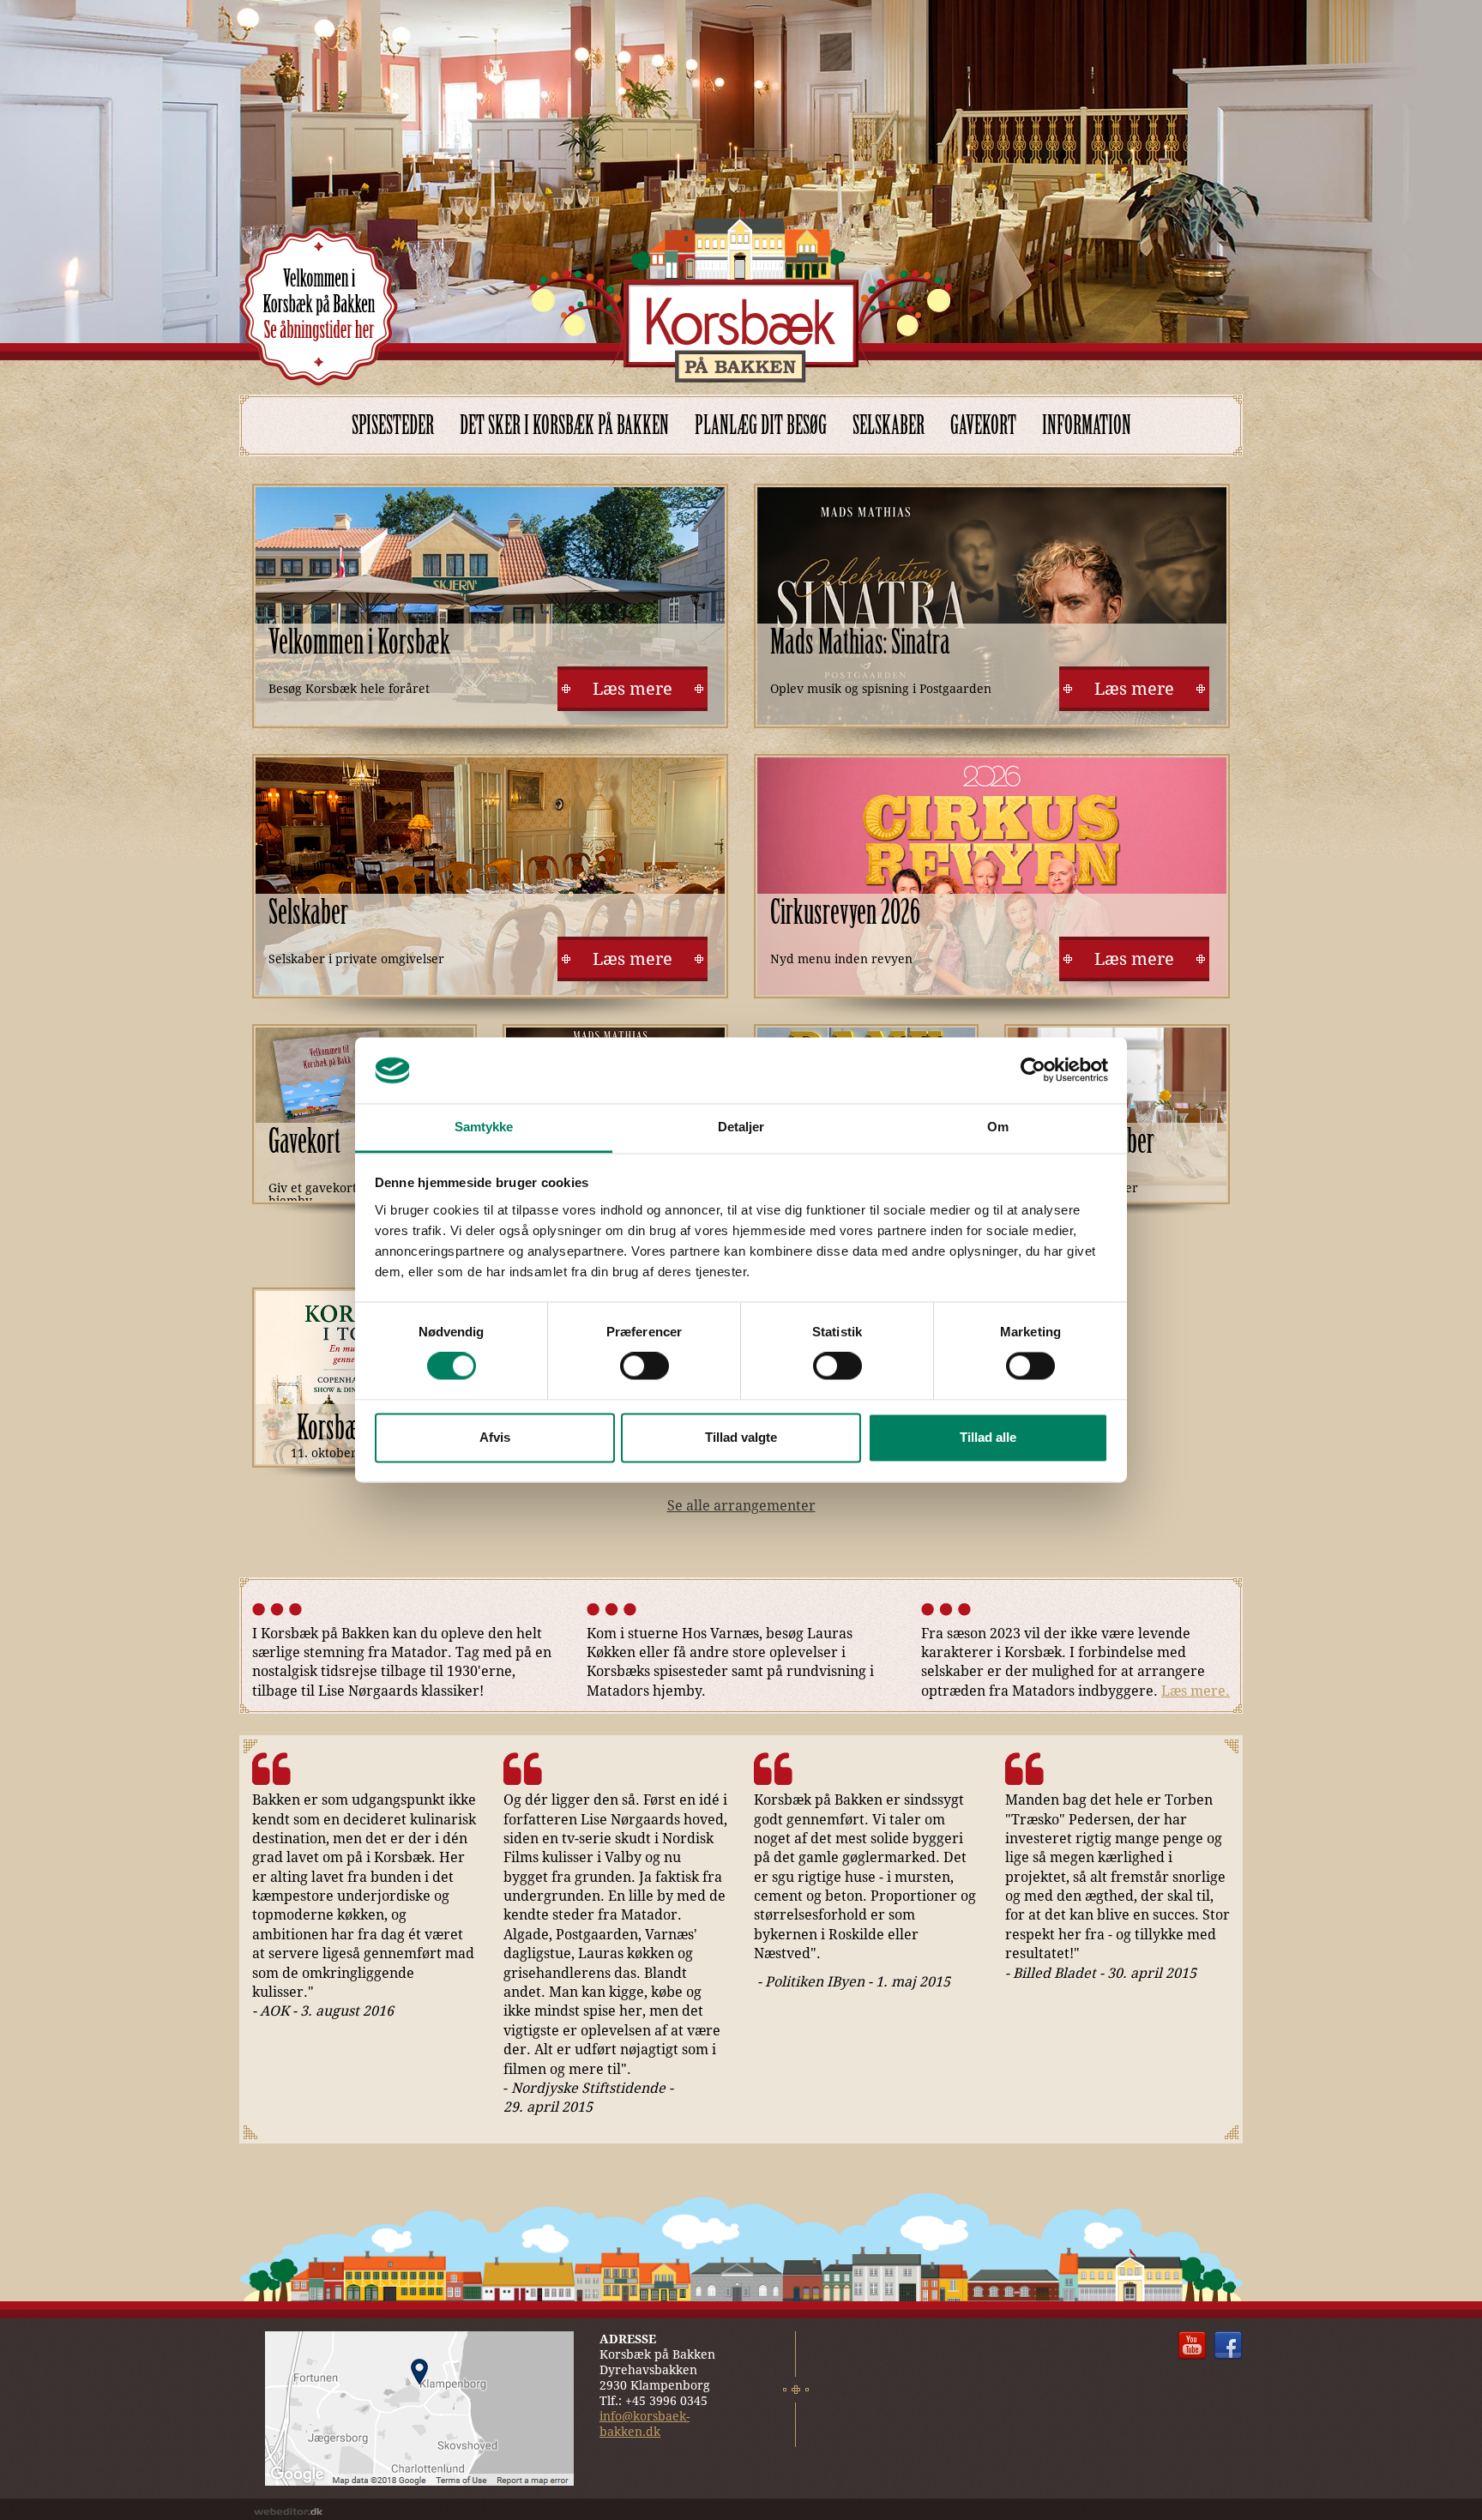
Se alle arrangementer (741, 1506)
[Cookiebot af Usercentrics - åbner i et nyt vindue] (1033, 1070)
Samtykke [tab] (484, 1127)
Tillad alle (988, 1437)
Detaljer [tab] (741, 1127)
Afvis (495, 1437)
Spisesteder (393, 425)
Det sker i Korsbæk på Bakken (564, 425)
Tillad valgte (741, 1437)
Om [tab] (998, 1127)
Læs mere (633, 689)
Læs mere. (1196, 1691)
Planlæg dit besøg (761, 425)
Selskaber (889, 425)
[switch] (645, 1366)
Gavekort (983, 425)
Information (1087, 425)
